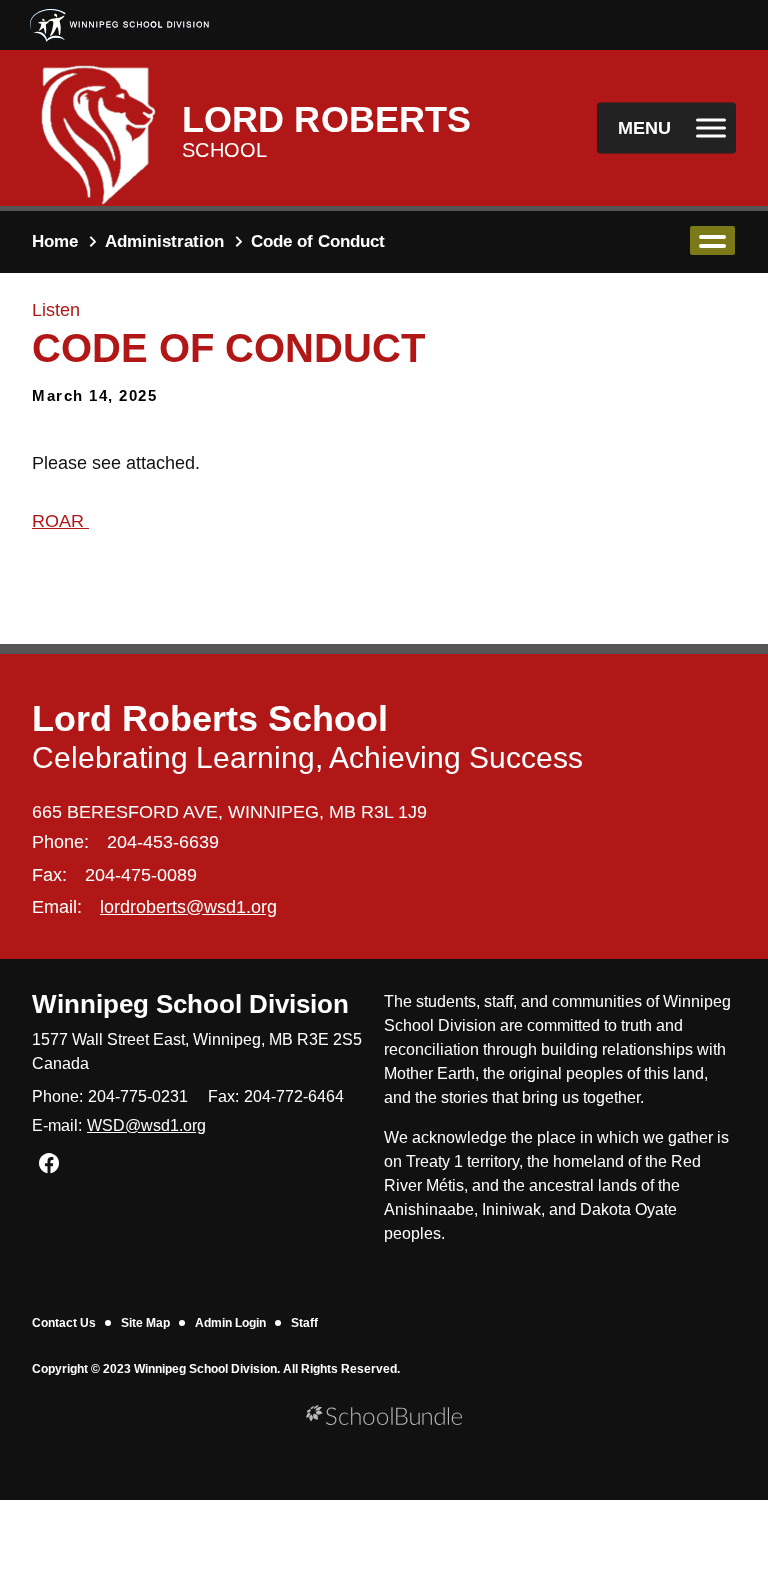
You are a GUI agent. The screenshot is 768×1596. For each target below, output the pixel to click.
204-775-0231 (138, 1096)
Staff (304, 1323)
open (712, 240)
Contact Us (64, 1323)
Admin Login (230, 1323)
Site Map (145, 1323)
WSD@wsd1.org (146, 1125)
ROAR (60, 521)
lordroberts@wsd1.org (188, 907)
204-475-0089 (141, 875)
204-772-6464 (294, 1096)
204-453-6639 (163, 842)
